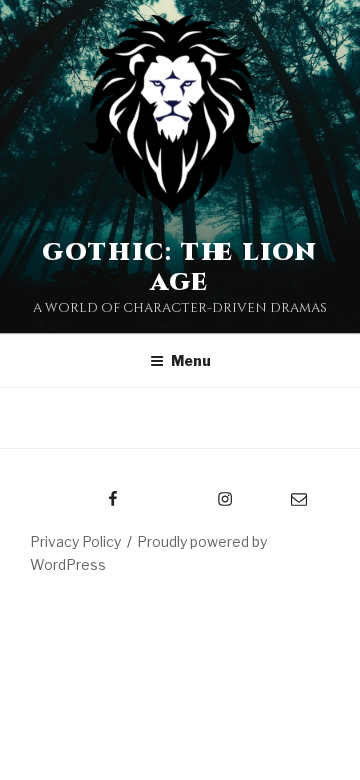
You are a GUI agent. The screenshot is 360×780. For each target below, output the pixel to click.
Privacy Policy (75, 541)
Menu (191, 360)
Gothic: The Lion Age (180, 268)
